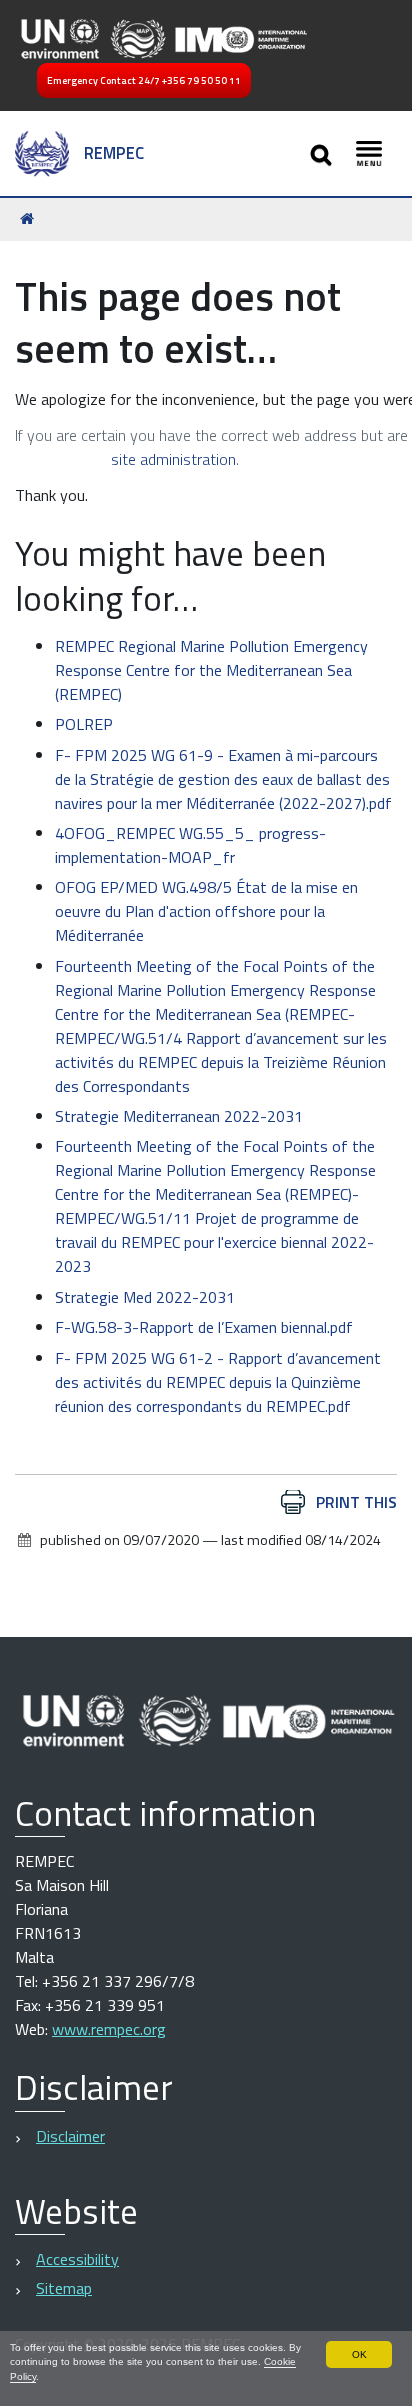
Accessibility (77, 2259)
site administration (173, 459)
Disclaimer (70, 2136)
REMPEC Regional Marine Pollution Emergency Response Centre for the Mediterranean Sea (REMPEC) (211, 670)
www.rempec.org (109, 2029)
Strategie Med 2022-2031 (145, 1297)
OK (359, 2354)
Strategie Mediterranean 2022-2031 (179, 1116)
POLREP (84, 724)
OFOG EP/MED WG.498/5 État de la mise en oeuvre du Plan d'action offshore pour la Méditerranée (206, 911)
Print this (356, 1502)
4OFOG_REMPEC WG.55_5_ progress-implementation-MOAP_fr (190, 845)
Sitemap (64, 2288)
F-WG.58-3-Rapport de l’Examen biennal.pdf (204, 1327)
